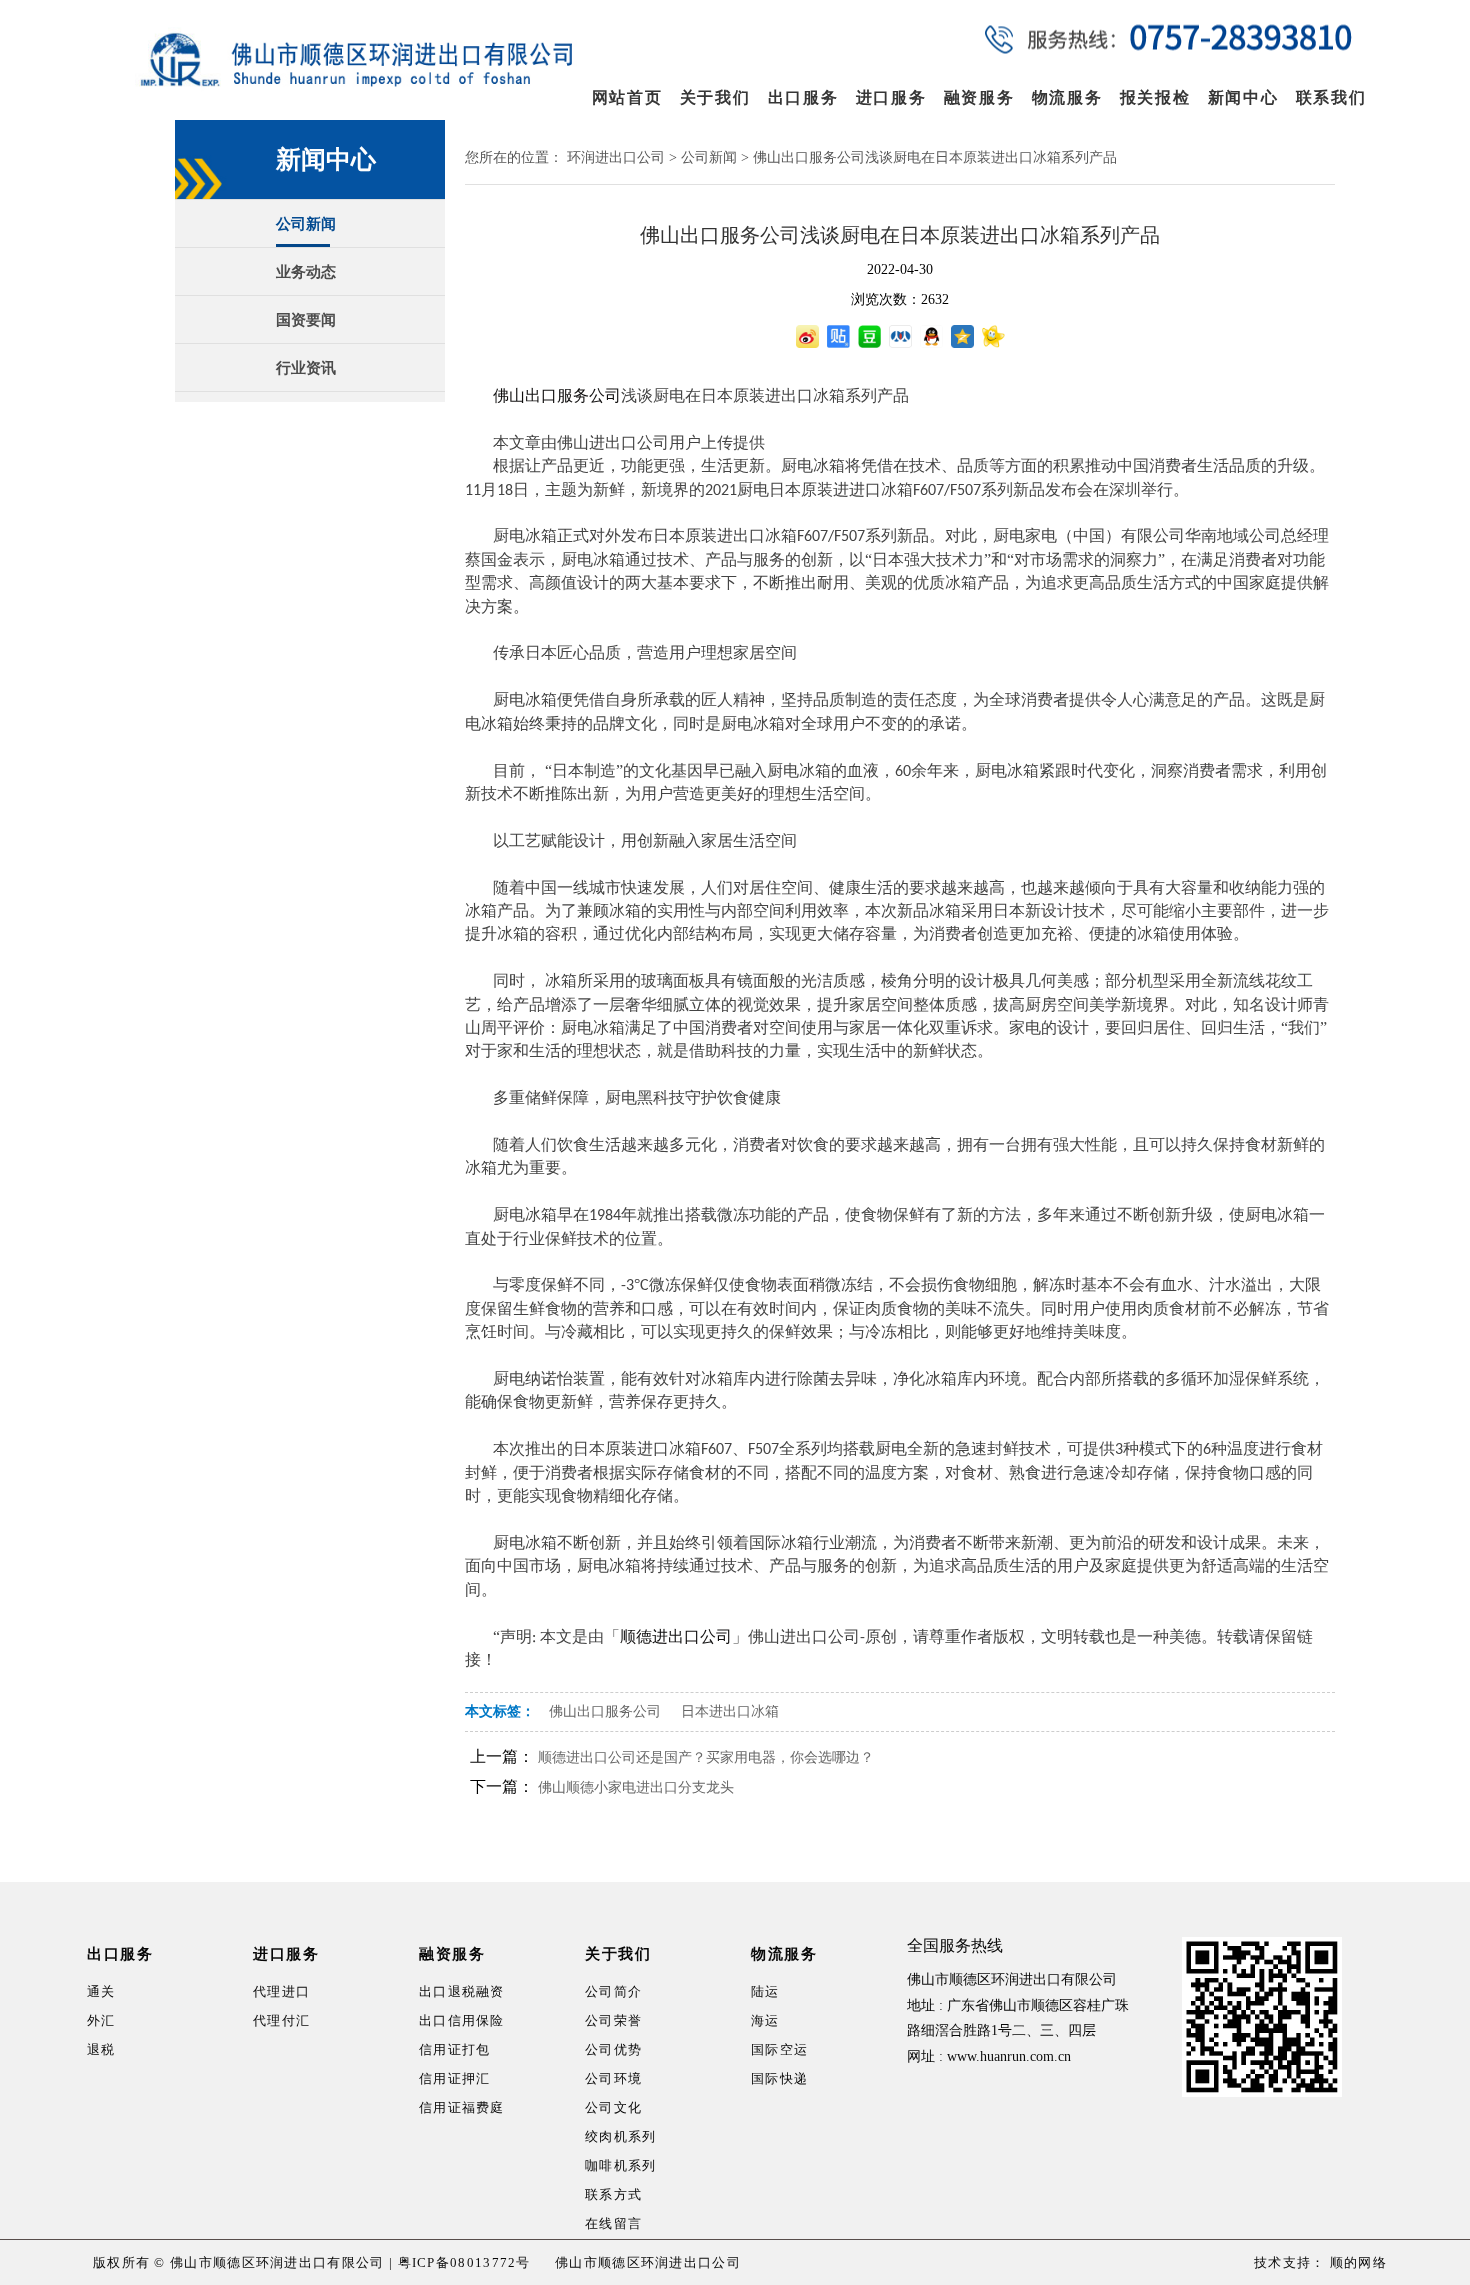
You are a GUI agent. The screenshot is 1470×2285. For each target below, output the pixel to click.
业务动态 (306, 272)
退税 (101, 2049)
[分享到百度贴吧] (838, 336)
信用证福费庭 (462, 2107)
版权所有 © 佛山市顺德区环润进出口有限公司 (239, 2262)
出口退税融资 (462, 1991)
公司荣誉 (613, 2020)
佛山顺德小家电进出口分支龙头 (636, 1787)
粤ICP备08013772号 (464, 2262)
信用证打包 (455, 2049)
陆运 (765, 1991)
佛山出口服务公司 (605, 1711)
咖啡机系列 (621, 2165)
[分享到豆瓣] (869, 336)
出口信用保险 (462, 2020)
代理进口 (281, 1991)
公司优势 (613, 2049)
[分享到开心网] (993, 336)
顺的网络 (1357, 2262)
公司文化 (613, 2107)
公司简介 (613, 1991)
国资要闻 (306, 320)
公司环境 (613, 2078)
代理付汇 (281, 2020)
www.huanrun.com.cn (1009, 2056)
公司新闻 (306, 224)
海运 (765, 2020)
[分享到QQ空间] (962, 336)
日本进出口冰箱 (730, 1711)
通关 (101, 1991)
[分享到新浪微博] (807, 336)
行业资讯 (306, 368)
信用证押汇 (455, 2078)
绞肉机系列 (621, 2136)
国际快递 (779, 2078)
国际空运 (779, 2049)
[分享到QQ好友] (931, 336)
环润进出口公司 (616, 157)
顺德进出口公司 (676, 1636)
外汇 (101, 2020)
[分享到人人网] (900, 336)
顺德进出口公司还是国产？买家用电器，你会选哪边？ (706, 1757)
